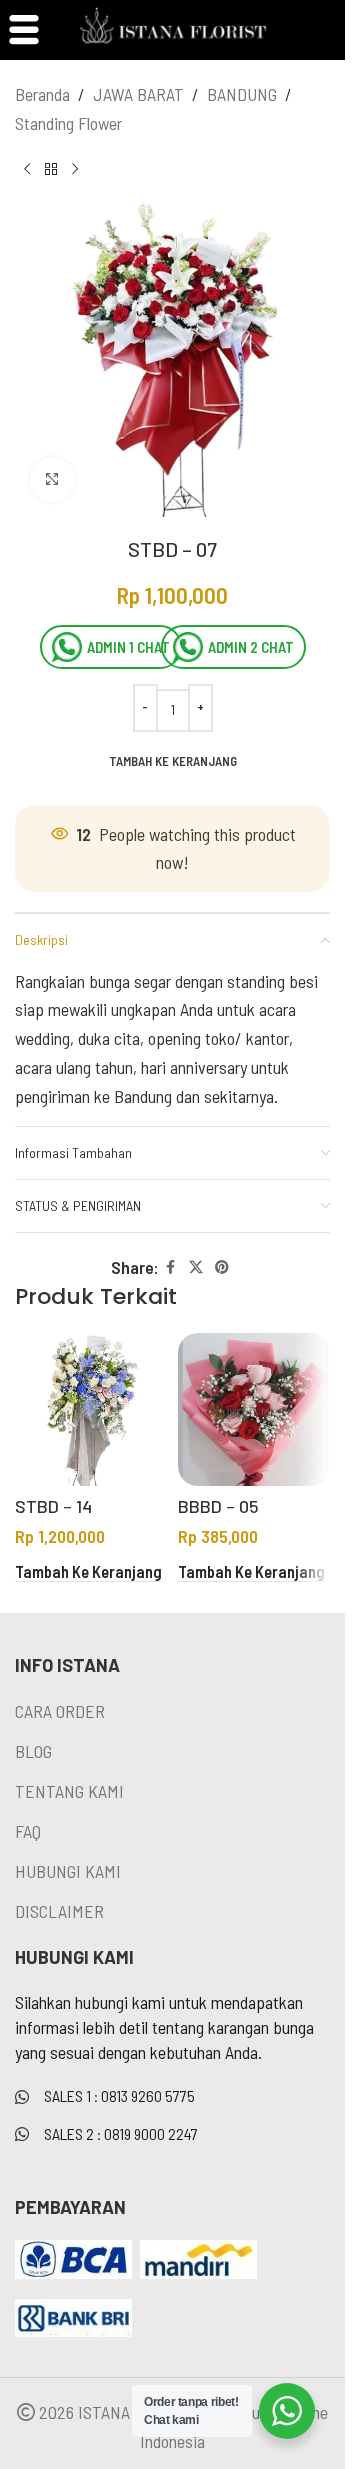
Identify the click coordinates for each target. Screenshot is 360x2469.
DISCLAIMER (59, 1911)
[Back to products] (51, 170)
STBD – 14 (53, 1506)
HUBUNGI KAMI (68, 1871)
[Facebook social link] (171, 1267)
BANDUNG (242, 94)
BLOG (33, 1751)
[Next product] (75, 170)
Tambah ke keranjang (173, 761)
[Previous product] (27, 170)
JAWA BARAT (138, 94)
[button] (88, 1573)
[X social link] (196, 1267)
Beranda (42, 94)
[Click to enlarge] (52, 479)
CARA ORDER (60, 1711)
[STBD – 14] (91, 1409)
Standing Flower (68, 123)
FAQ (28, 1831)
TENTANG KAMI (69, 1791)
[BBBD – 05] (254, 1409)
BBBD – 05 (218, 1506)
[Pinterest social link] (222, 1267)
